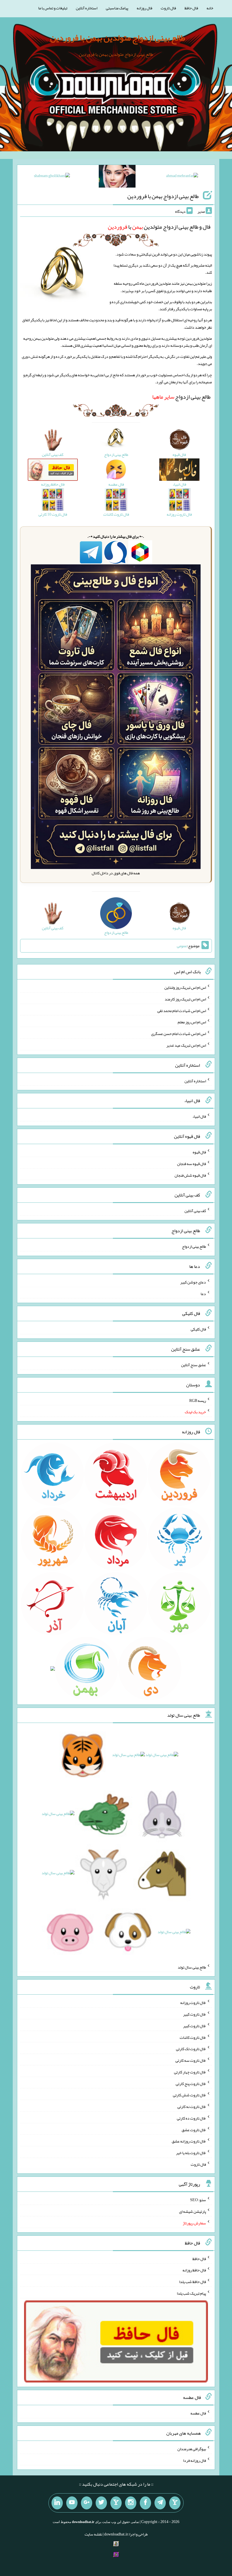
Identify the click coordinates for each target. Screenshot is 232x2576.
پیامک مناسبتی (117, 8)
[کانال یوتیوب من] (72, 2503)
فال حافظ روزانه (194, 2270)
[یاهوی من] (175, 2503)
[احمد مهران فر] (182, 177)
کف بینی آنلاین (195, 1211)
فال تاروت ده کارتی (191, 2118)
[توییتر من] (101, 2503)
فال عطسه (198, 2413)
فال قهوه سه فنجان (192, 1164)
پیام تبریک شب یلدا (191, 2293)
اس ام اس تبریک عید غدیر (186, 1045)
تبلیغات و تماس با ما (53, 8)
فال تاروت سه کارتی (191, 2060)
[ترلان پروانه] (117, 177)
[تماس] (116, 2503)
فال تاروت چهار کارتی (190, 2072)
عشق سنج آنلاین (194, 1365)
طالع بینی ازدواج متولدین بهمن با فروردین (118, 38)
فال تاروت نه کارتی (192, 2107)
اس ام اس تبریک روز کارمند (185, 999)
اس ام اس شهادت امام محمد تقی (182, 1010)
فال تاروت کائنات (193, 2037)
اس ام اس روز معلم (192, 1022)
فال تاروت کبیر (195, 2014)
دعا (203, 1293)
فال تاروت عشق (194, 2129)
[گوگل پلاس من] (87, 2503)
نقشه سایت (93, 2534)
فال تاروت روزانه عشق (189, 2141)
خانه (210, 8)
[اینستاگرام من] (131, 2503)
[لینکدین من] (57, 2503)
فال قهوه (199, 1152)
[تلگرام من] (160, 2503)
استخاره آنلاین (87, 8)
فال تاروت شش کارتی (189, 2095)
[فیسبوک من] (145, 2503)
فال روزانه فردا (195, 2460)
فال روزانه (144, 8)
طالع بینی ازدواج (181, 397)
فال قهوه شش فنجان (190, 1175)
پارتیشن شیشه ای (193, 2211)
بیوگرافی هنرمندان (192, 2449)
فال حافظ (191, 8)
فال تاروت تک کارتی (191, 2049)
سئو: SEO (198, 2200)
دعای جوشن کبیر (193, 1282)
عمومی (182, 946)
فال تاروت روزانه (193, 2003)
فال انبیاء (199, 1116)
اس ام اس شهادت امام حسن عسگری (179, 1034)
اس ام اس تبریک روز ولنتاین (185, 987)
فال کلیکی (198, 1329)
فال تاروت (168, 8)
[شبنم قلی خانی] (52, 177)
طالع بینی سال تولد (192, 1967)
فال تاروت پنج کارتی (191, 2083)
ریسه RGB (198, 1400)
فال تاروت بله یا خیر (191, 2153)
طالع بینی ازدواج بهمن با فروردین (163, 196)
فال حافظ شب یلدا (193, 2282)
